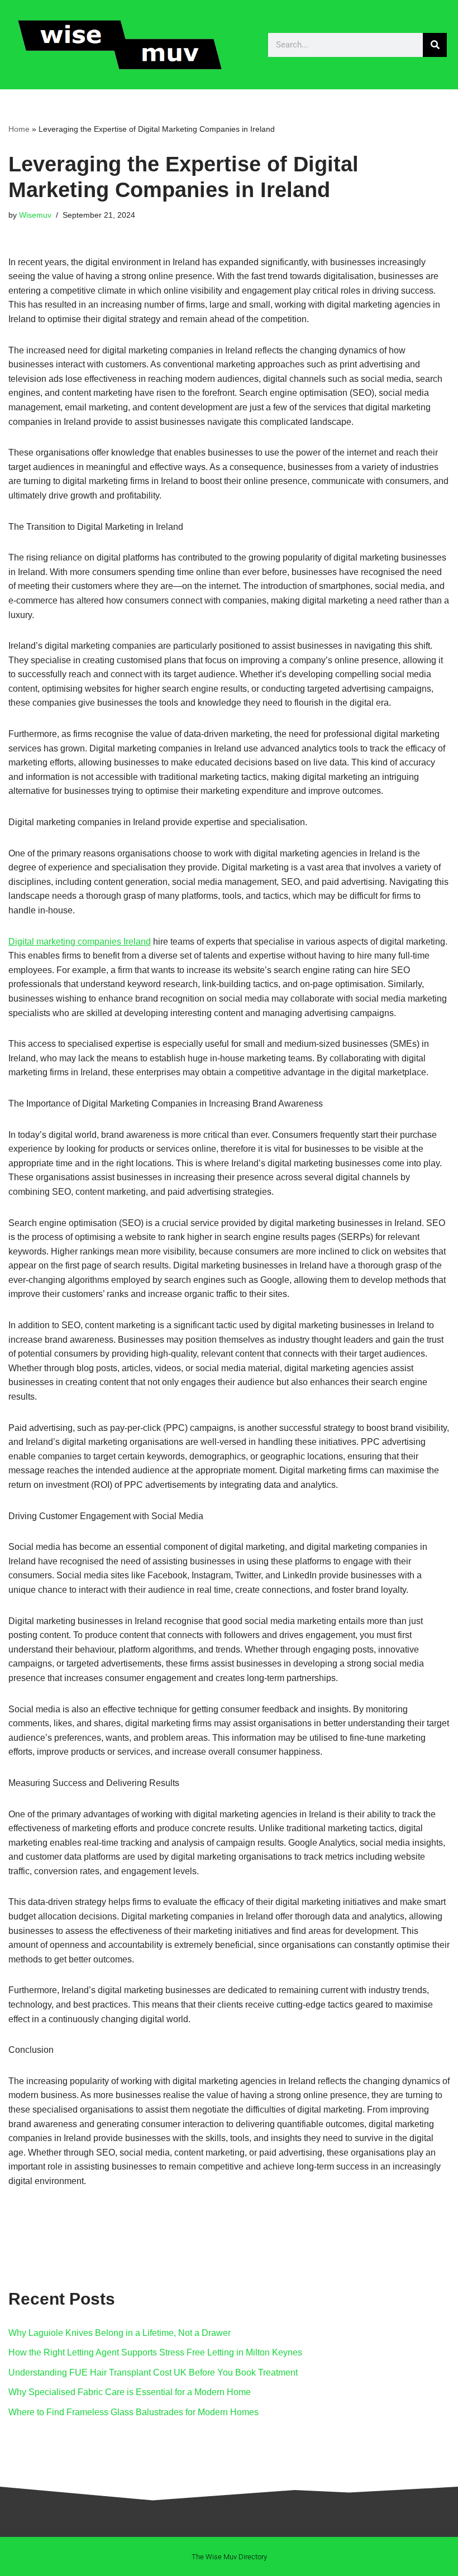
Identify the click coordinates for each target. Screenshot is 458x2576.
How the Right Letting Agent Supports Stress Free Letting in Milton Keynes (155, 2352)
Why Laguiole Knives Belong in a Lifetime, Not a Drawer (120, 2333)
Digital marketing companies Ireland (80, 942)
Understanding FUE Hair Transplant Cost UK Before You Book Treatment (153, 2372)
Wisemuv (35, 215)
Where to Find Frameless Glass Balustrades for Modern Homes (133, 2412)
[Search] (435, 45)
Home (19, 129)
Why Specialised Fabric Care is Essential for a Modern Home (130, 2392)
